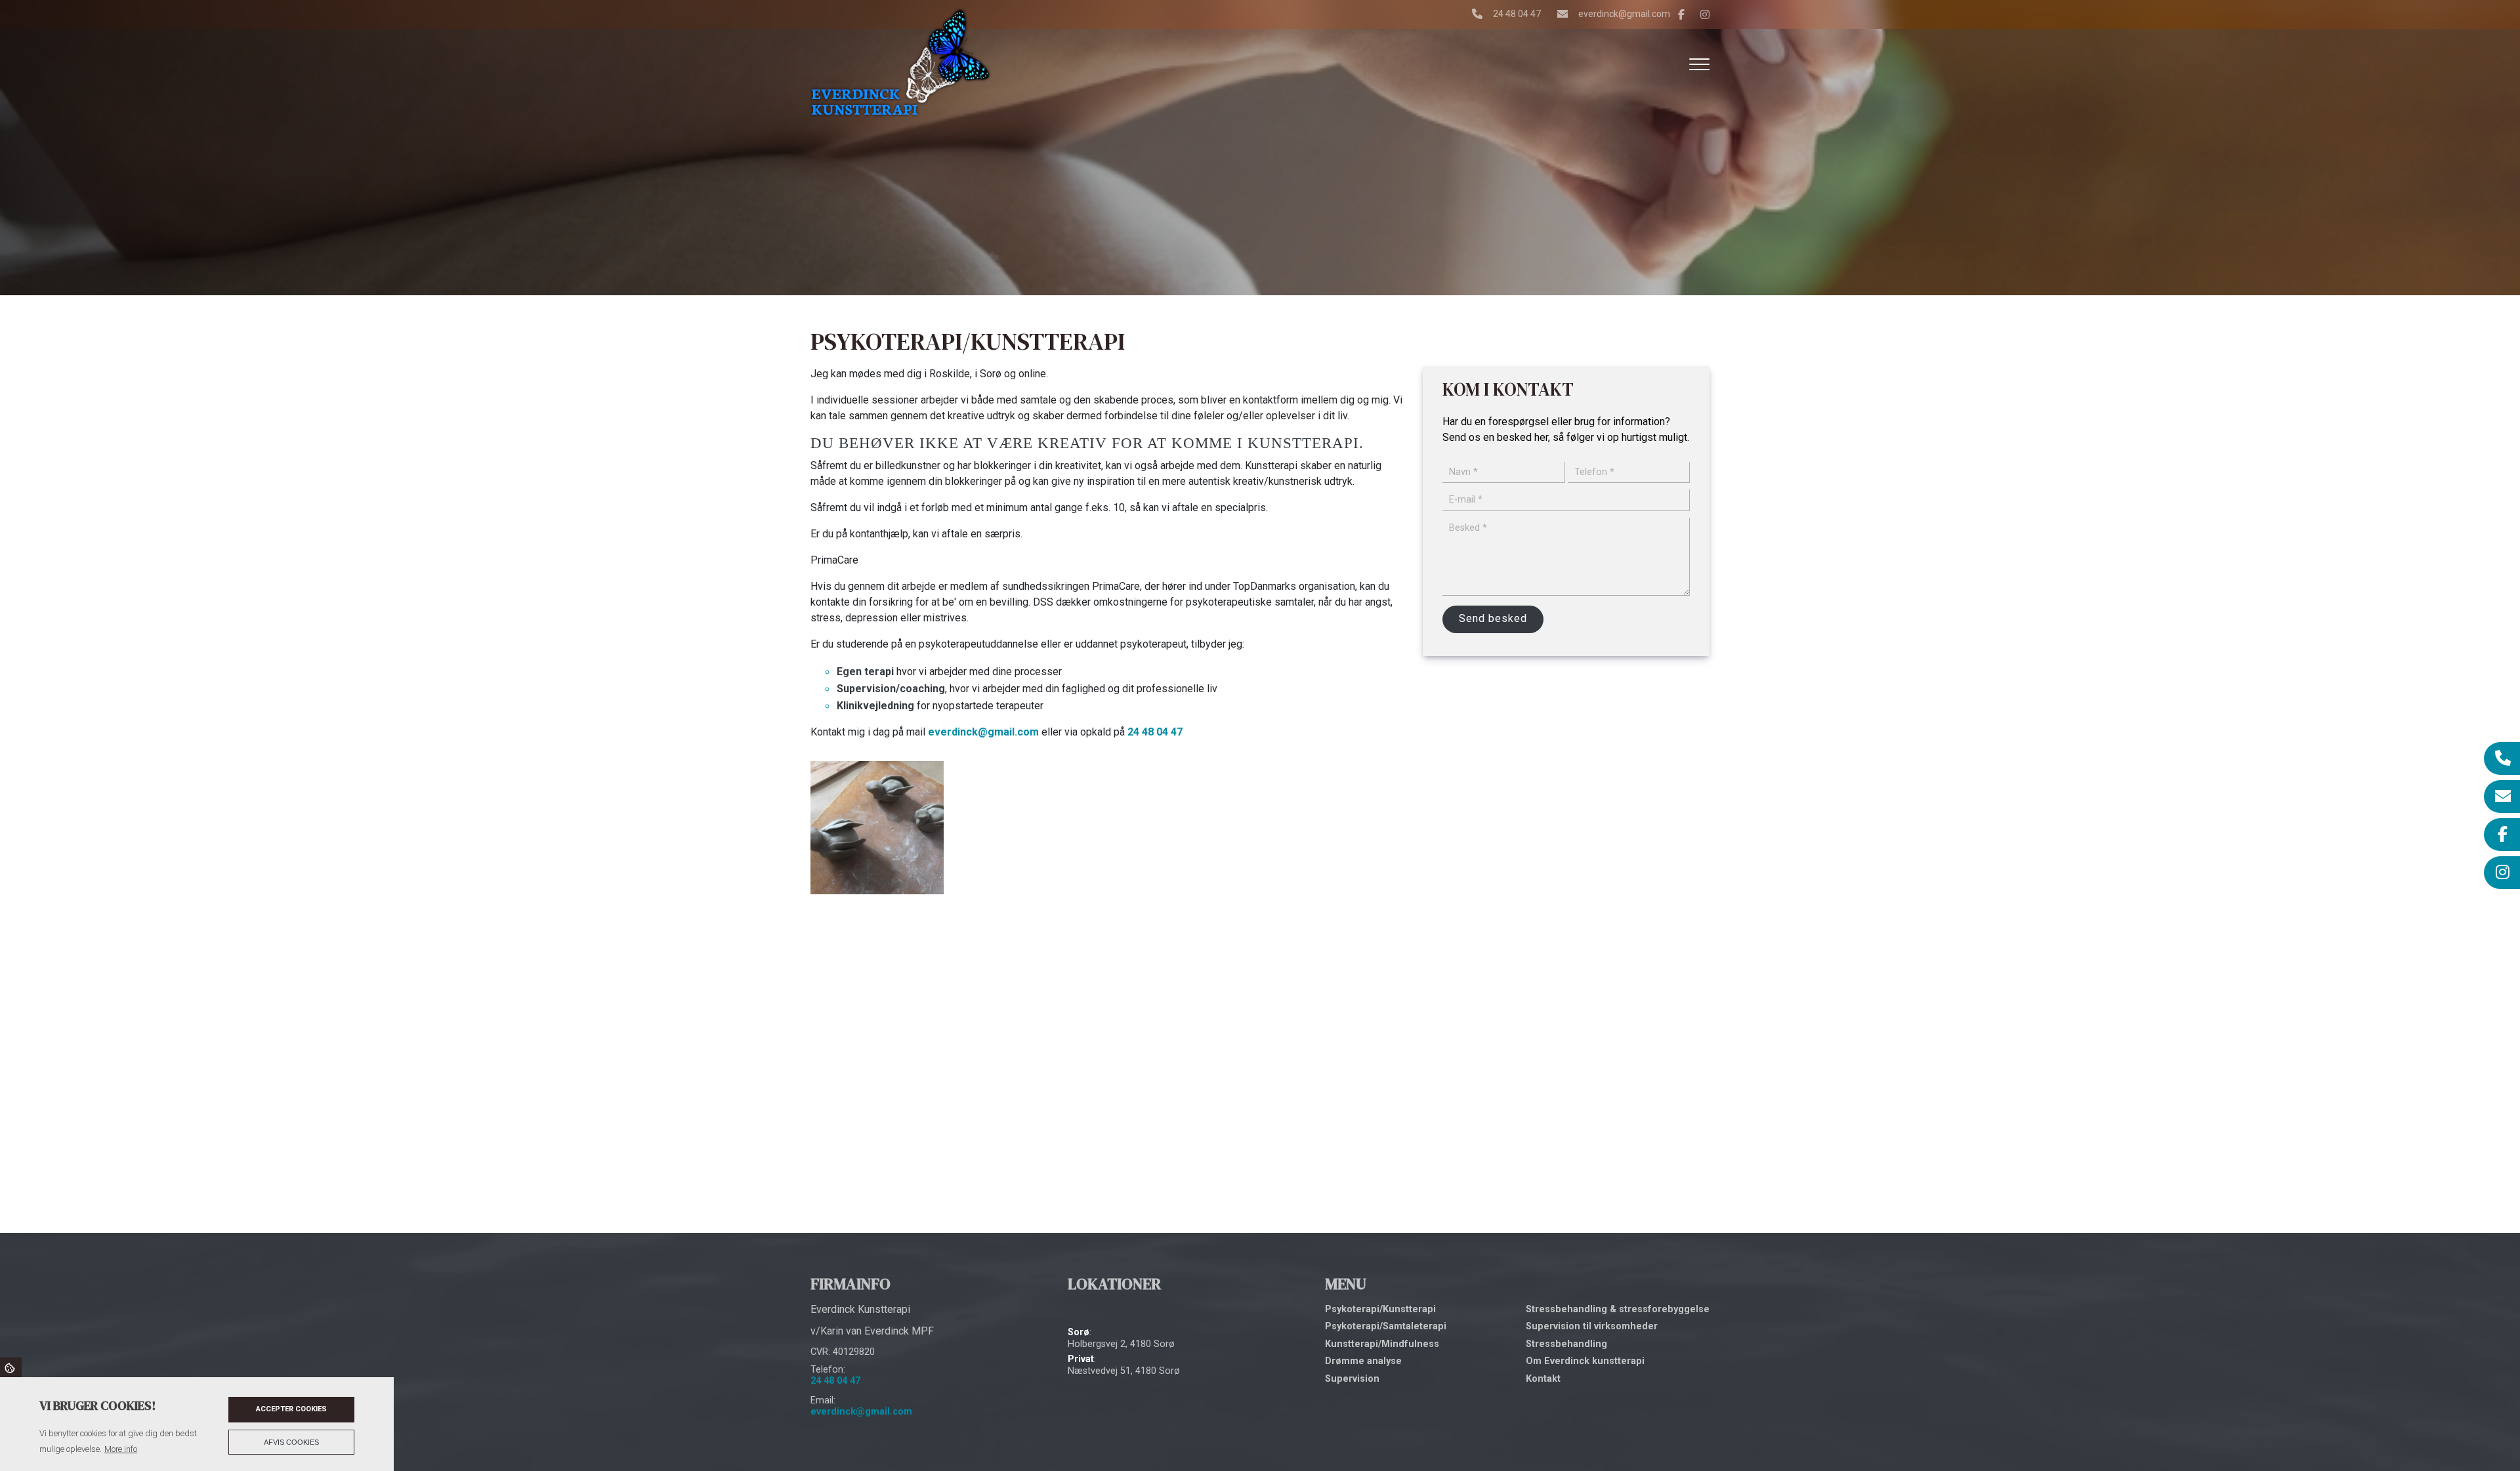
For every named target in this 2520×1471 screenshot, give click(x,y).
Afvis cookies (291, 1442)
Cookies (11, 1367)
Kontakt (1543, 1379)
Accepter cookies (291, 1409)
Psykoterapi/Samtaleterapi (1386, 1327)
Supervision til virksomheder (1592, 1327)
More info (121, 1449)
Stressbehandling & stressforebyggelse (1618, 1310)
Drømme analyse (1363, 1361)
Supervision (1352, 1379)
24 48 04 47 (1517, 14)
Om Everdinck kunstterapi (1585, 1361)
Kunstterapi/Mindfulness (1382, 1344)
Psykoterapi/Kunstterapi (1380, 1310)
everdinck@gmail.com (1624, 14)
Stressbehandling (1566, 1344)
